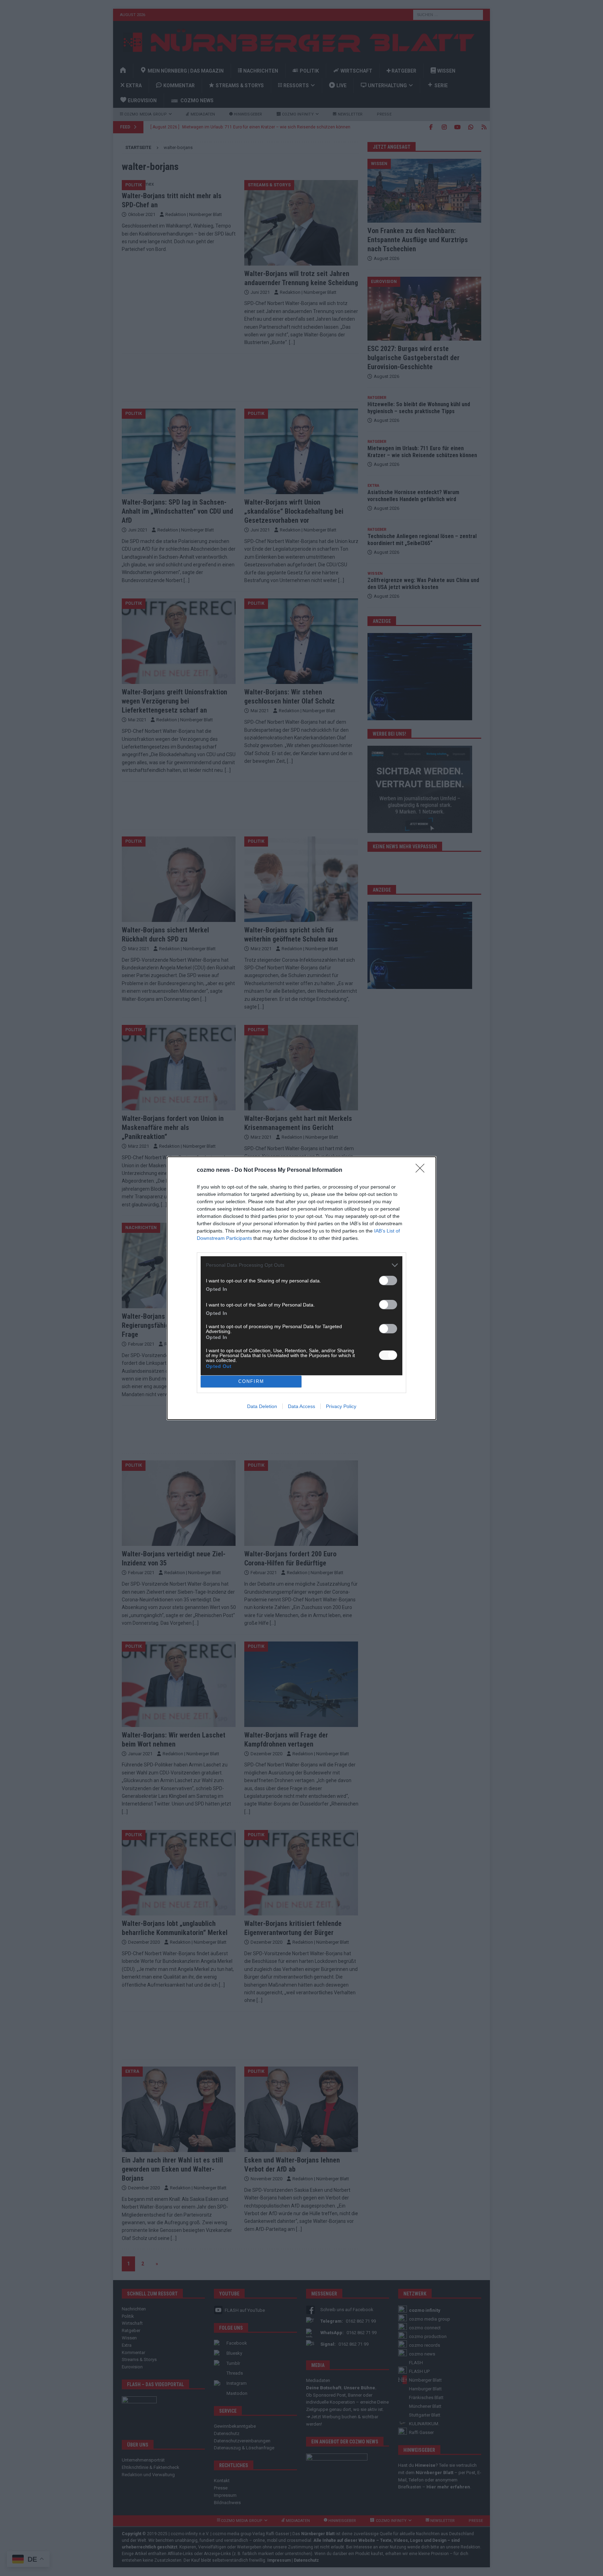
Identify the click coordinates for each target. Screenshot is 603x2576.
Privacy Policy (341, 1406)
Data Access (301, 1406)
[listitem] (301, 1265)
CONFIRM (251, 1381)
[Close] (422, 1170)
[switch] (388, 1280)
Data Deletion (262, 1406)
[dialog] (301, 1288)
